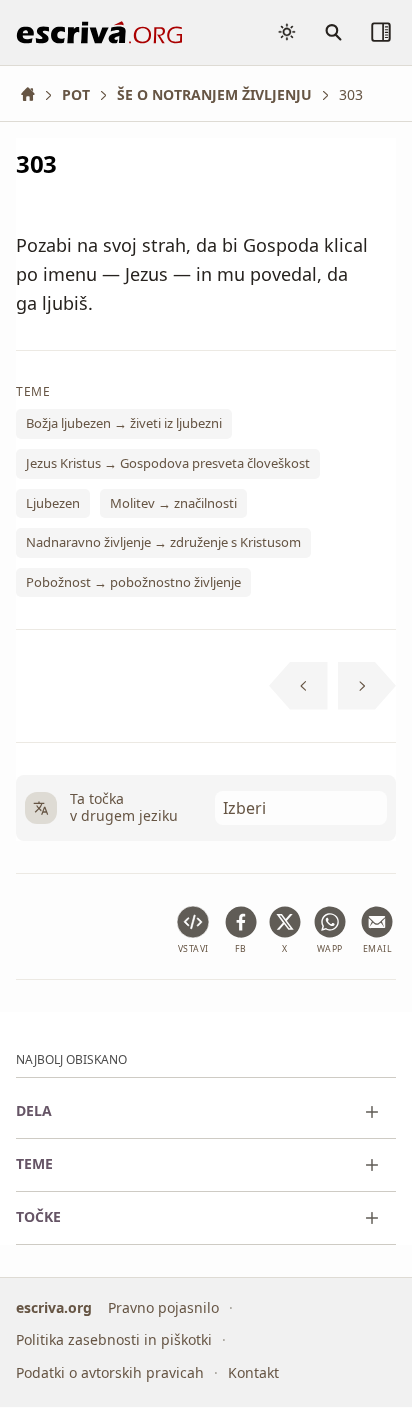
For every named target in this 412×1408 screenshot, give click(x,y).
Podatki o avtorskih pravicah (110, 1372)
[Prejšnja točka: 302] (298, 686)
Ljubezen (53, 503)
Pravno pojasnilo (163, 1307)
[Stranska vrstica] (381, 32)
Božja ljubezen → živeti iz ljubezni (124, 423)
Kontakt (253, 1372)
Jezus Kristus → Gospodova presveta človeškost (168, 463)
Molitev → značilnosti (173, 503)
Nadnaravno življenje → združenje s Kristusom (163, 542)
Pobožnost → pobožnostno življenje (133, 582)
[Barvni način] (287, 32)
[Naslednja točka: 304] (367, 686)
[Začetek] (35, 94)
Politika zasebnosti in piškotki (114, 1340)
